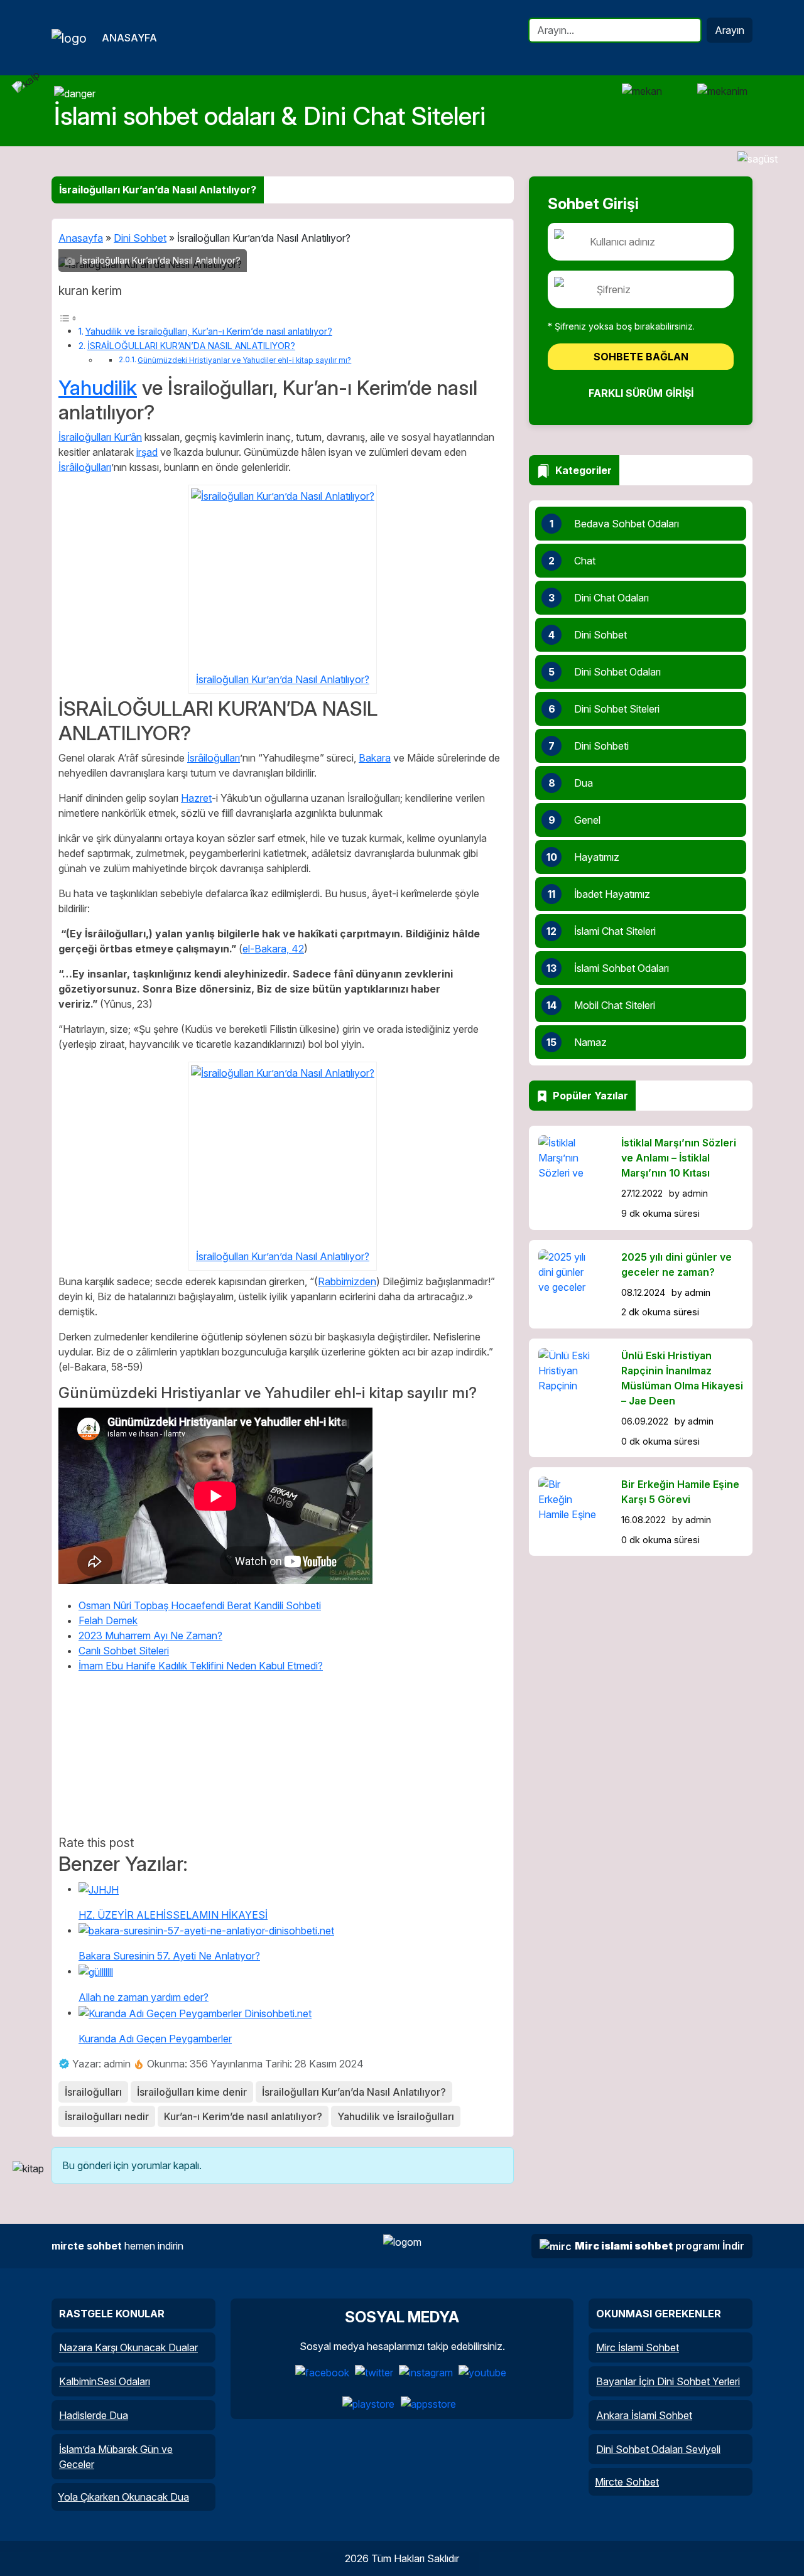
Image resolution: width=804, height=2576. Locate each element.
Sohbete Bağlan (641, 357)
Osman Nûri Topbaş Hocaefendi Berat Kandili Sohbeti (200, 1605)
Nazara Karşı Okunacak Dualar (128, 2347)
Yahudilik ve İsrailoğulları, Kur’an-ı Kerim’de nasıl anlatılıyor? (209, 331)
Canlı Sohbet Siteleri (124, 1651)
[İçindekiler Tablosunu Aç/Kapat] (68, 317)
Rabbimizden (347, 1281)
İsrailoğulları (93, 2092)
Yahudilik (98, 388)
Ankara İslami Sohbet (644, 2415)
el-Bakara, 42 (273, 949)
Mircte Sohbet (627, 2482)
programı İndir (660, 2246)
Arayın (730, 30)
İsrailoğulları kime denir (192, 2092)
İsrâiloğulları (85, 467)
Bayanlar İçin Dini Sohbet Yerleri (668, 2381)
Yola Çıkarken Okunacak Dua (123, 2497)
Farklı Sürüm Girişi (641, 393)
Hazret (196, 798)
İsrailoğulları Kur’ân (100, 437)
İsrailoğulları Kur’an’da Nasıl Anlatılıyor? (283, 679)
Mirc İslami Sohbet (638, 2347)
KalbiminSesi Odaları (105, 2381)
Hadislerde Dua (94, 2415)
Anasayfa (129, 38)
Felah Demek (108, 1620)
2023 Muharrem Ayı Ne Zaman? (150, 1636)
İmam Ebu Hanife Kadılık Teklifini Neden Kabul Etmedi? (201, 1666)
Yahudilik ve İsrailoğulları (396, 2116)
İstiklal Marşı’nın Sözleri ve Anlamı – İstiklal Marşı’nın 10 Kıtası (679, 1158)
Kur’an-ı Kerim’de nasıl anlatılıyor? (243, 2116)
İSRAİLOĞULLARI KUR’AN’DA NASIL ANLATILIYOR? (191, 346)
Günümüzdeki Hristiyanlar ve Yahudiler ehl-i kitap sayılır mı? (244, 360)
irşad (147, 452)
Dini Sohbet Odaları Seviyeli (658, 2449)
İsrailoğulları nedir (107, 2116)
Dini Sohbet (140, 238)
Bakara (375, 758)
